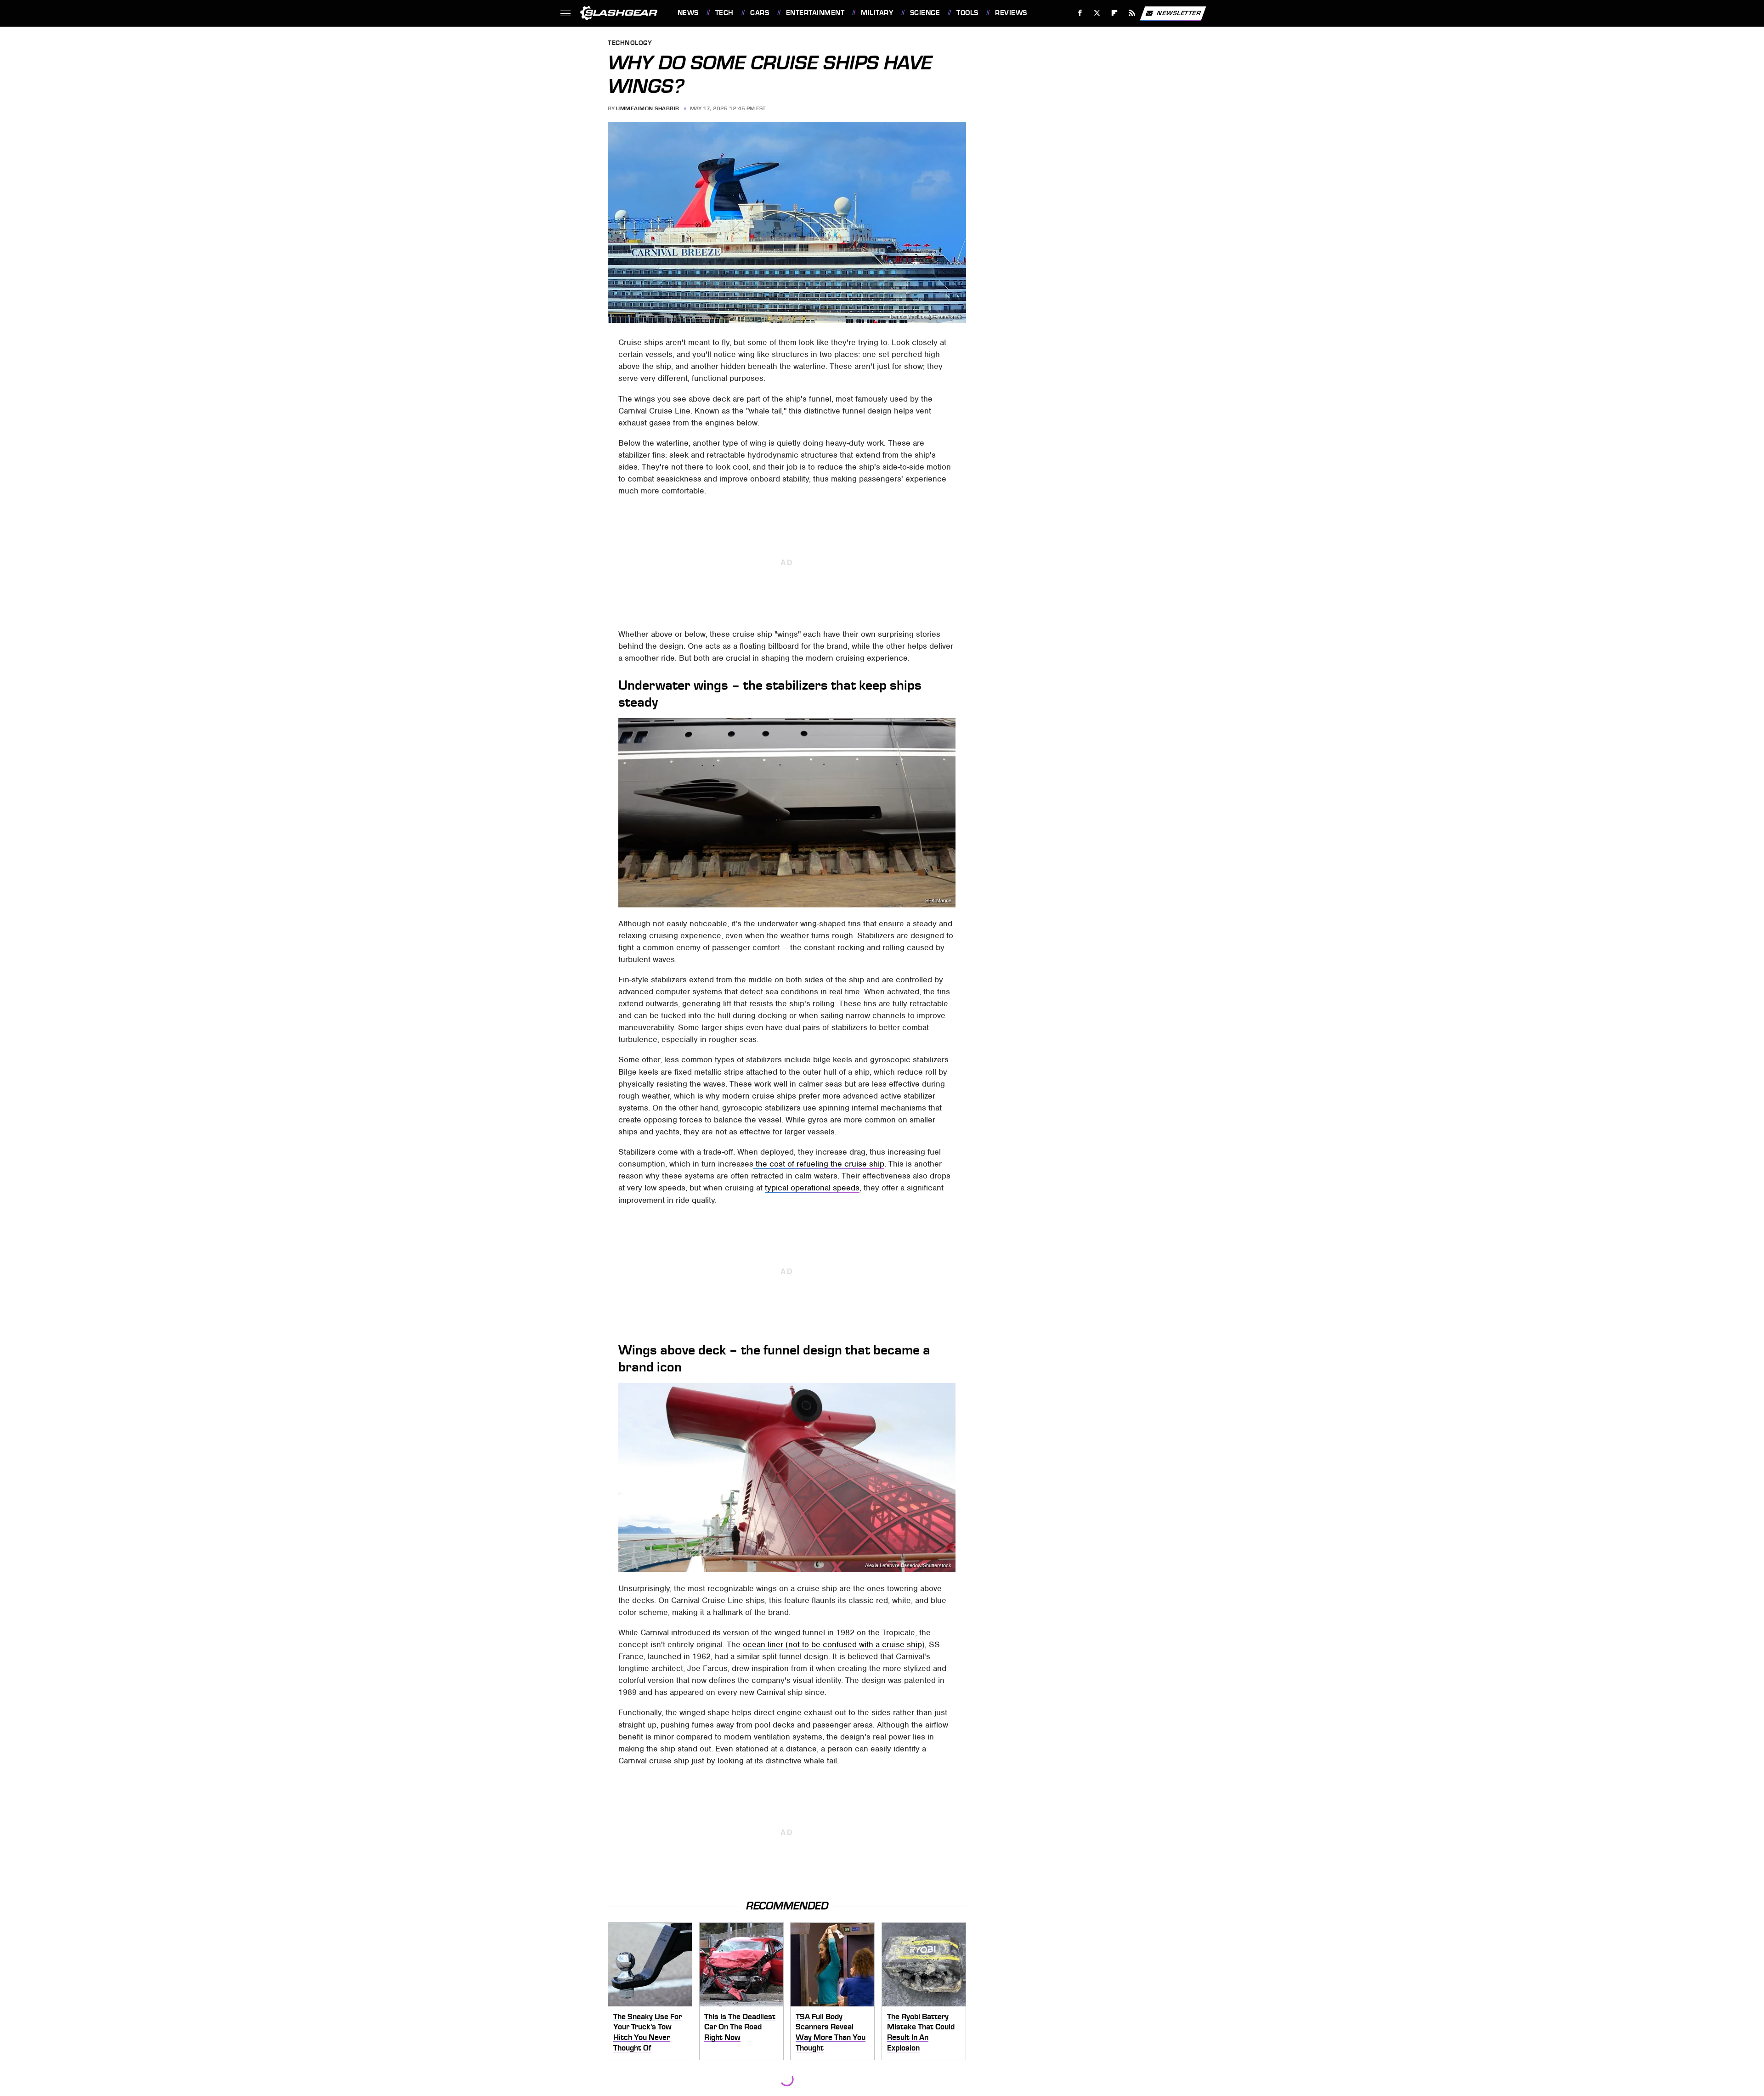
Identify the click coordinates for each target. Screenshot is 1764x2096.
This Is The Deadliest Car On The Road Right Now (740, 2027)
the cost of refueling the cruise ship (819, 1164)
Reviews (1011, 13)
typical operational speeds (812, 1188)
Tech (724, 13)
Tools (967, 13)
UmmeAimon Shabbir (648, 108)
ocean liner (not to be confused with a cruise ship (832, 1644)
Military (877, 13)
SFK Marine (938, 901)
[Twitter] (1097, 13)
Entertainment (815, 13)
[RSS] (1132, 13)
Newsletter (1179, 13)
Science (925, 13)
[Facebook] (1080, 13)
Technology (630, 43)
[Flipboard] (1115, 13)
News (688, 13)
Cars (760, 13)
